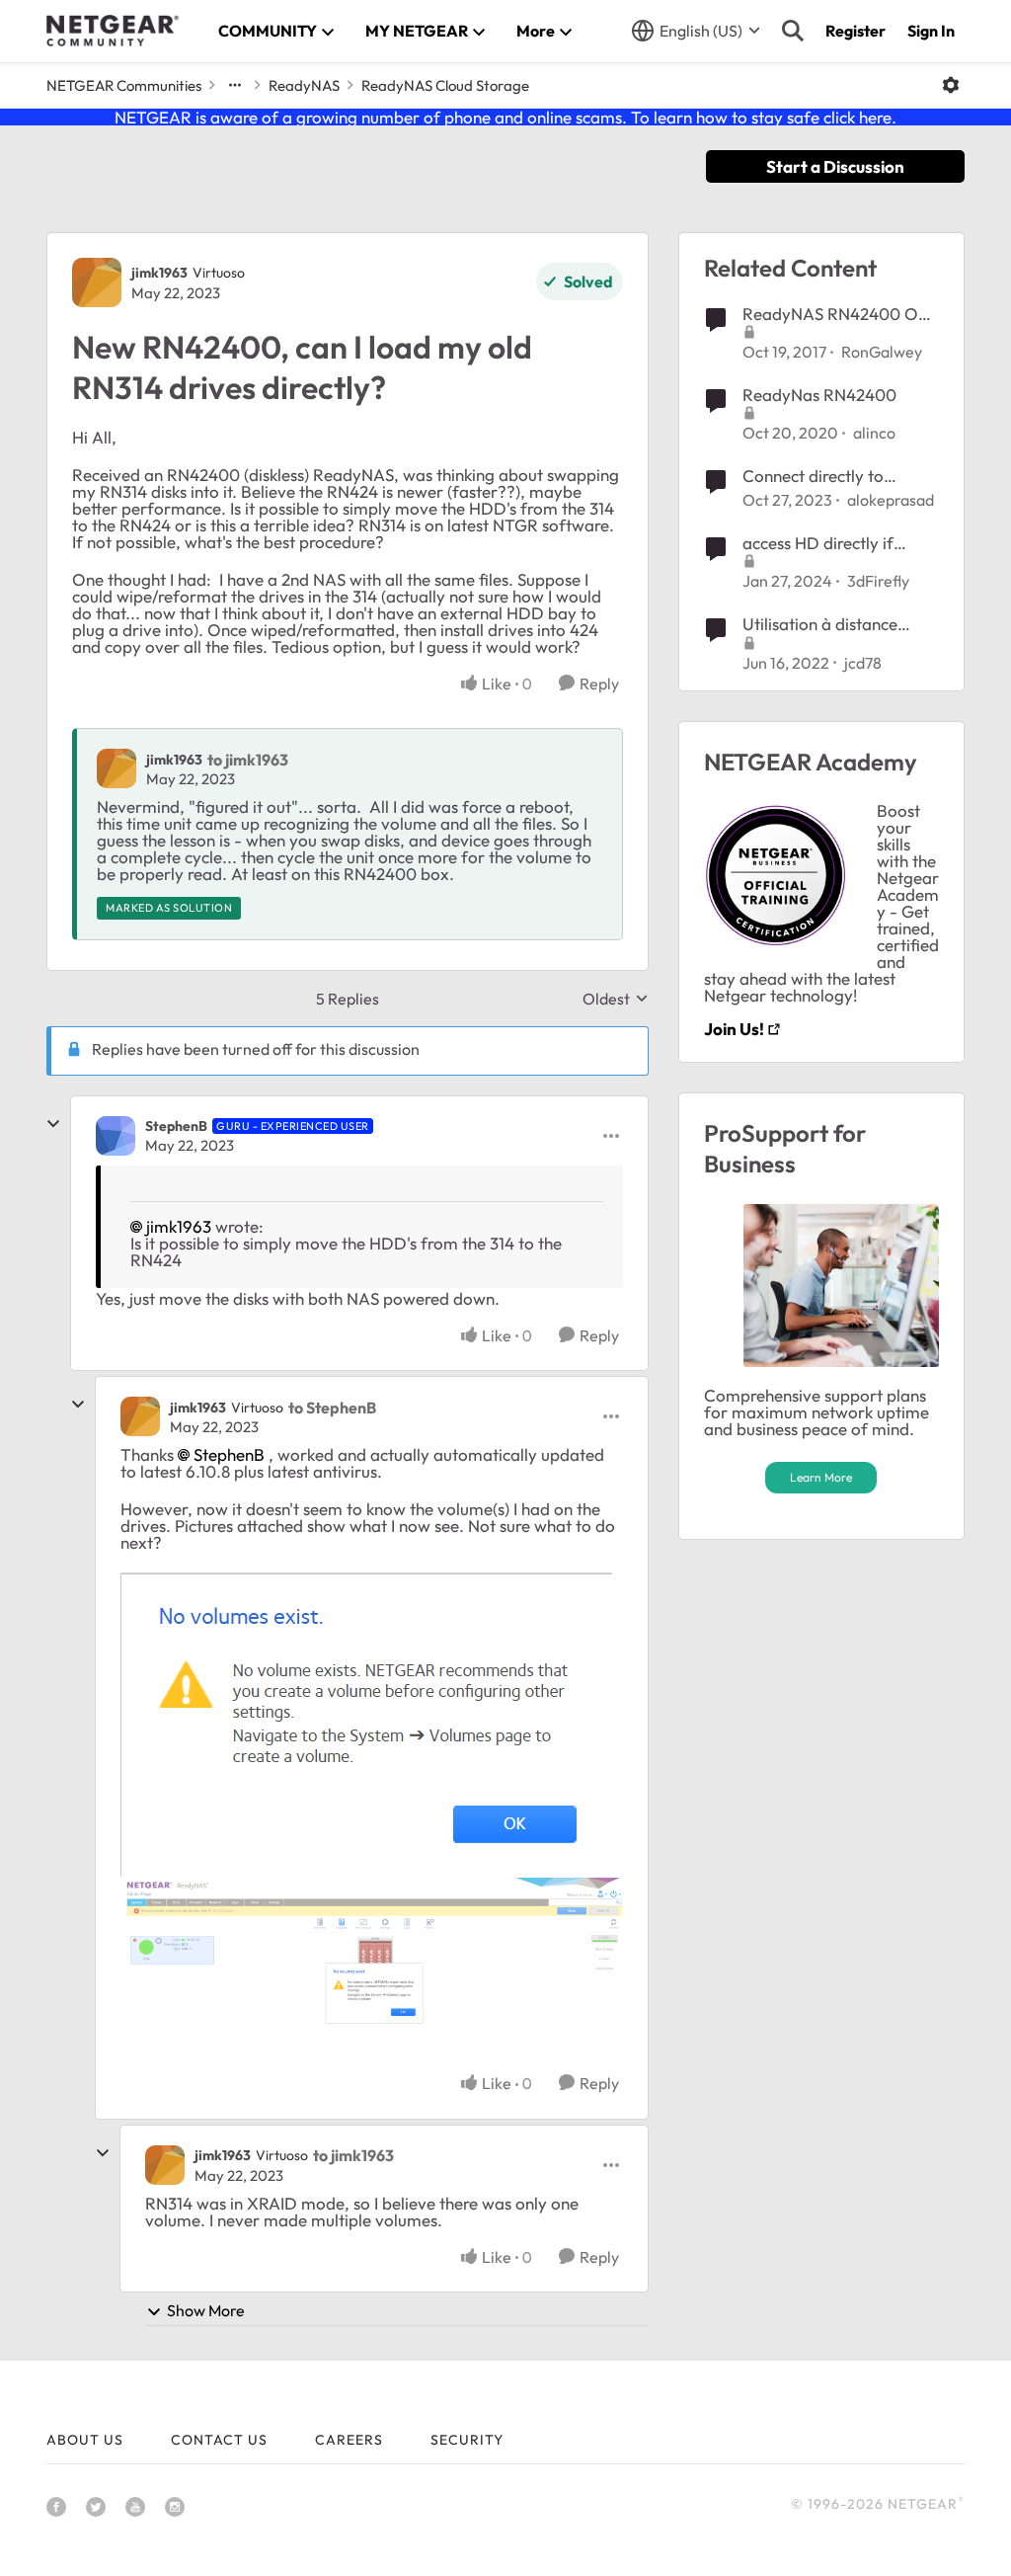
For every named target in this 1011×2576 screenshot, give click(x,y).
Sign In (931, 31)
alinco (874, 433)
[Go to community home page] (113, 31)
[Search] (793, 31)
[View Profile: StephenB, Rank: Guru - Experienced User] (116, 1136)
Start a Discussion (835, 166)
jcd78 (863, 663)
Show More (206, 2310)
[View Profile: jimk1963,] (117, 768)
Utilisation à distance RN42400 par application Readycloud (838, 624)
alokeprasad (891, 500)
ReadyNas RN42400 (819, 395)
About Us (85, 2440)
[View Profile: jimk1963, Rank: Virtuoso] (97, 282)
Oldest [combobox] (616, 999)
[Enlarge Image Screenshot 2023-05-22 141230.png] (366, 1725)
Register (855, 31)
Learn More (821, 1477)
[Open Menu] (951, 85)
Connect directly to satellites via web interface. (813, 476)
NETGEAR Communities (124, 85)
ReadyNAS (304, 85)
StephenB (176, 1126)
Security (467, 2440)
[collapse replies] (53, 1124)
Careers (349, 2440)
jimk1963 (159, 273)
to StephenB (332, 1408)
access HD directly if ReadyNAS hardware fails (839, 543)
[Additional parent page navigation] (235, 85)
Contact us (219, 2440)
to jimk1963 (248, 760)
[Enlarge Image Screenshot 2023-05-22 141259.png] (372, 1966)
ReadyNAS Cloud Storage (445, 85)
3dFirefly (878, 581)
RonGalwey (882, 352)
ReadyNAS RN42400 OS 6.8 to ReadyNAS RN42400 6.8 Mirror (835, 314)
